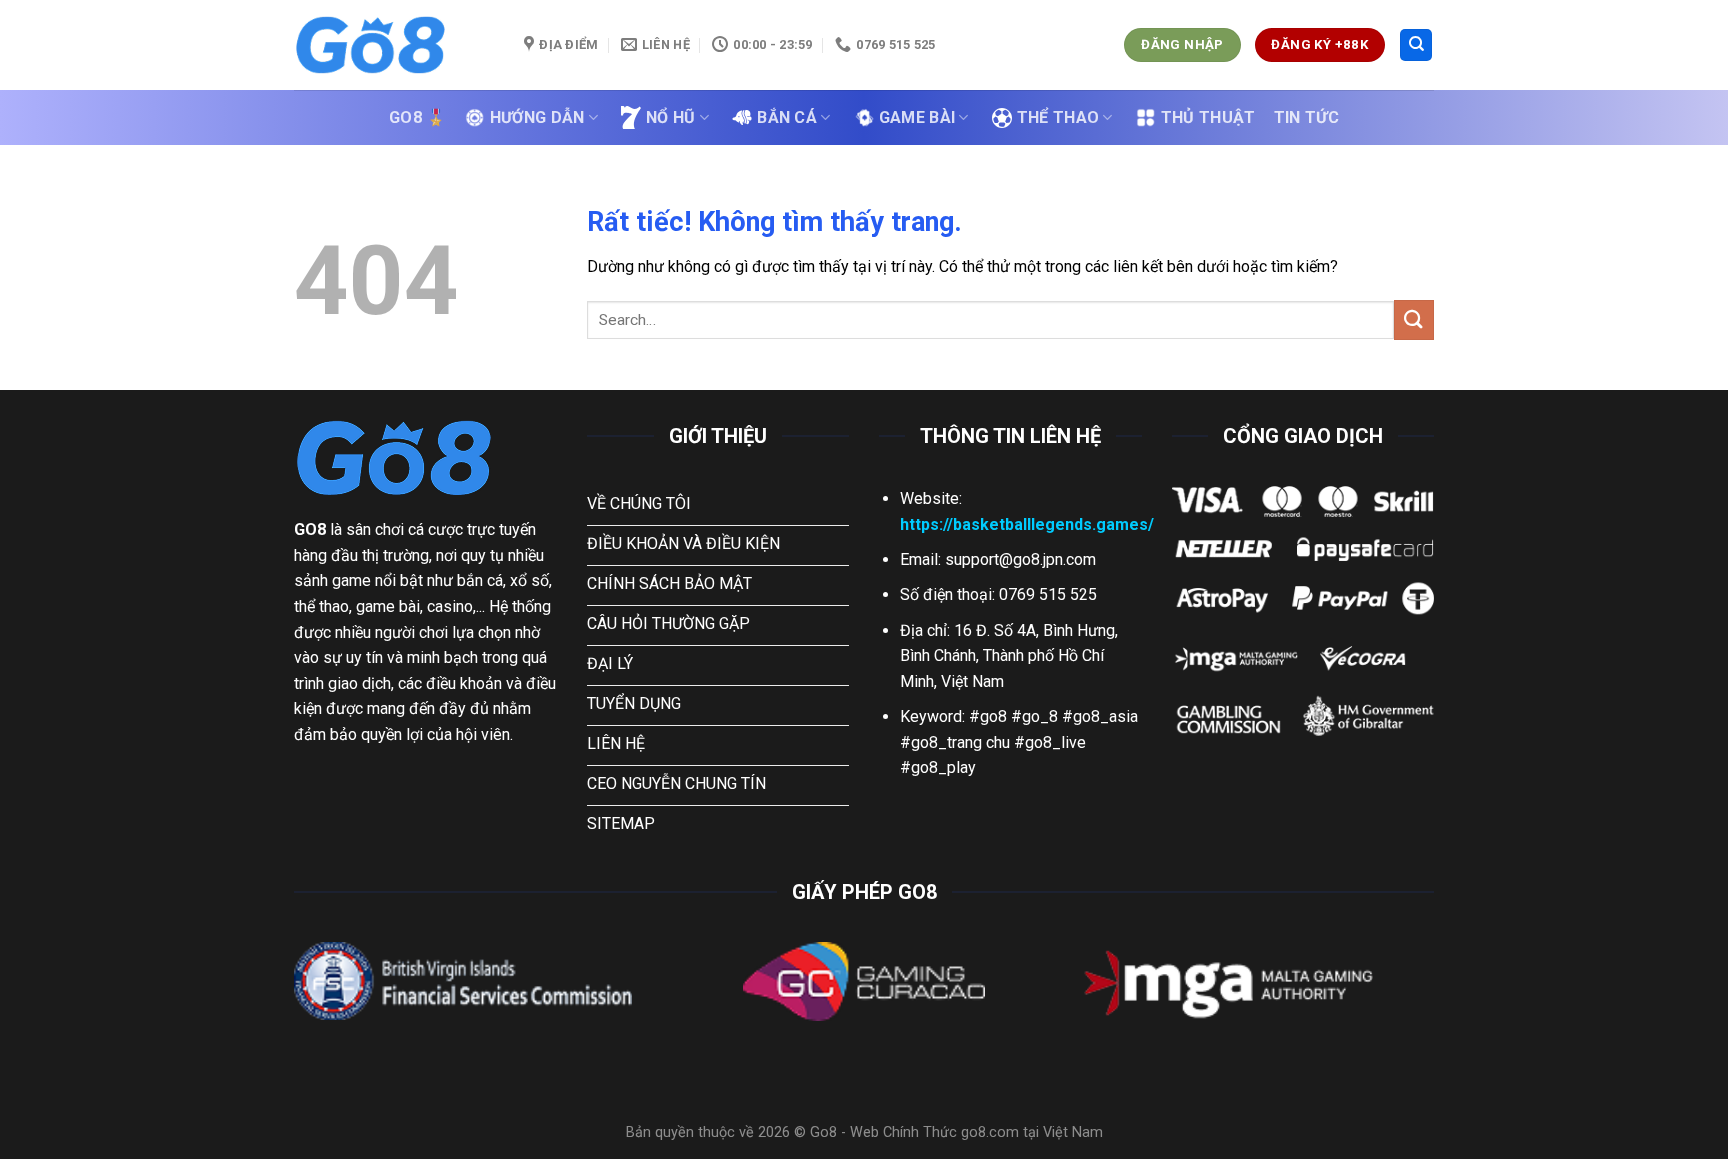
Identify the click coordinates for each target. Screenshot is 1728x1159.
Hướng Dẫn (537, 117)
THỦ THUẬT (1208, 117)
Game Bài (917, 117)
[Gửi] (1414, 319)
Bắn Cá (787, 117)
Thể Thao (1058, 117)
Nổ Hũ (671, 117)
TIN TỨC (1306, 117)
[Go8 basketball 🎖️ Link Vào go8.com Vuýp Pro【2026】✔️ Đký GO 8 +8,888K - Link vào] (394, 45)
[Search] (1416, 45)
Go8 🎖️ (418, 117)
